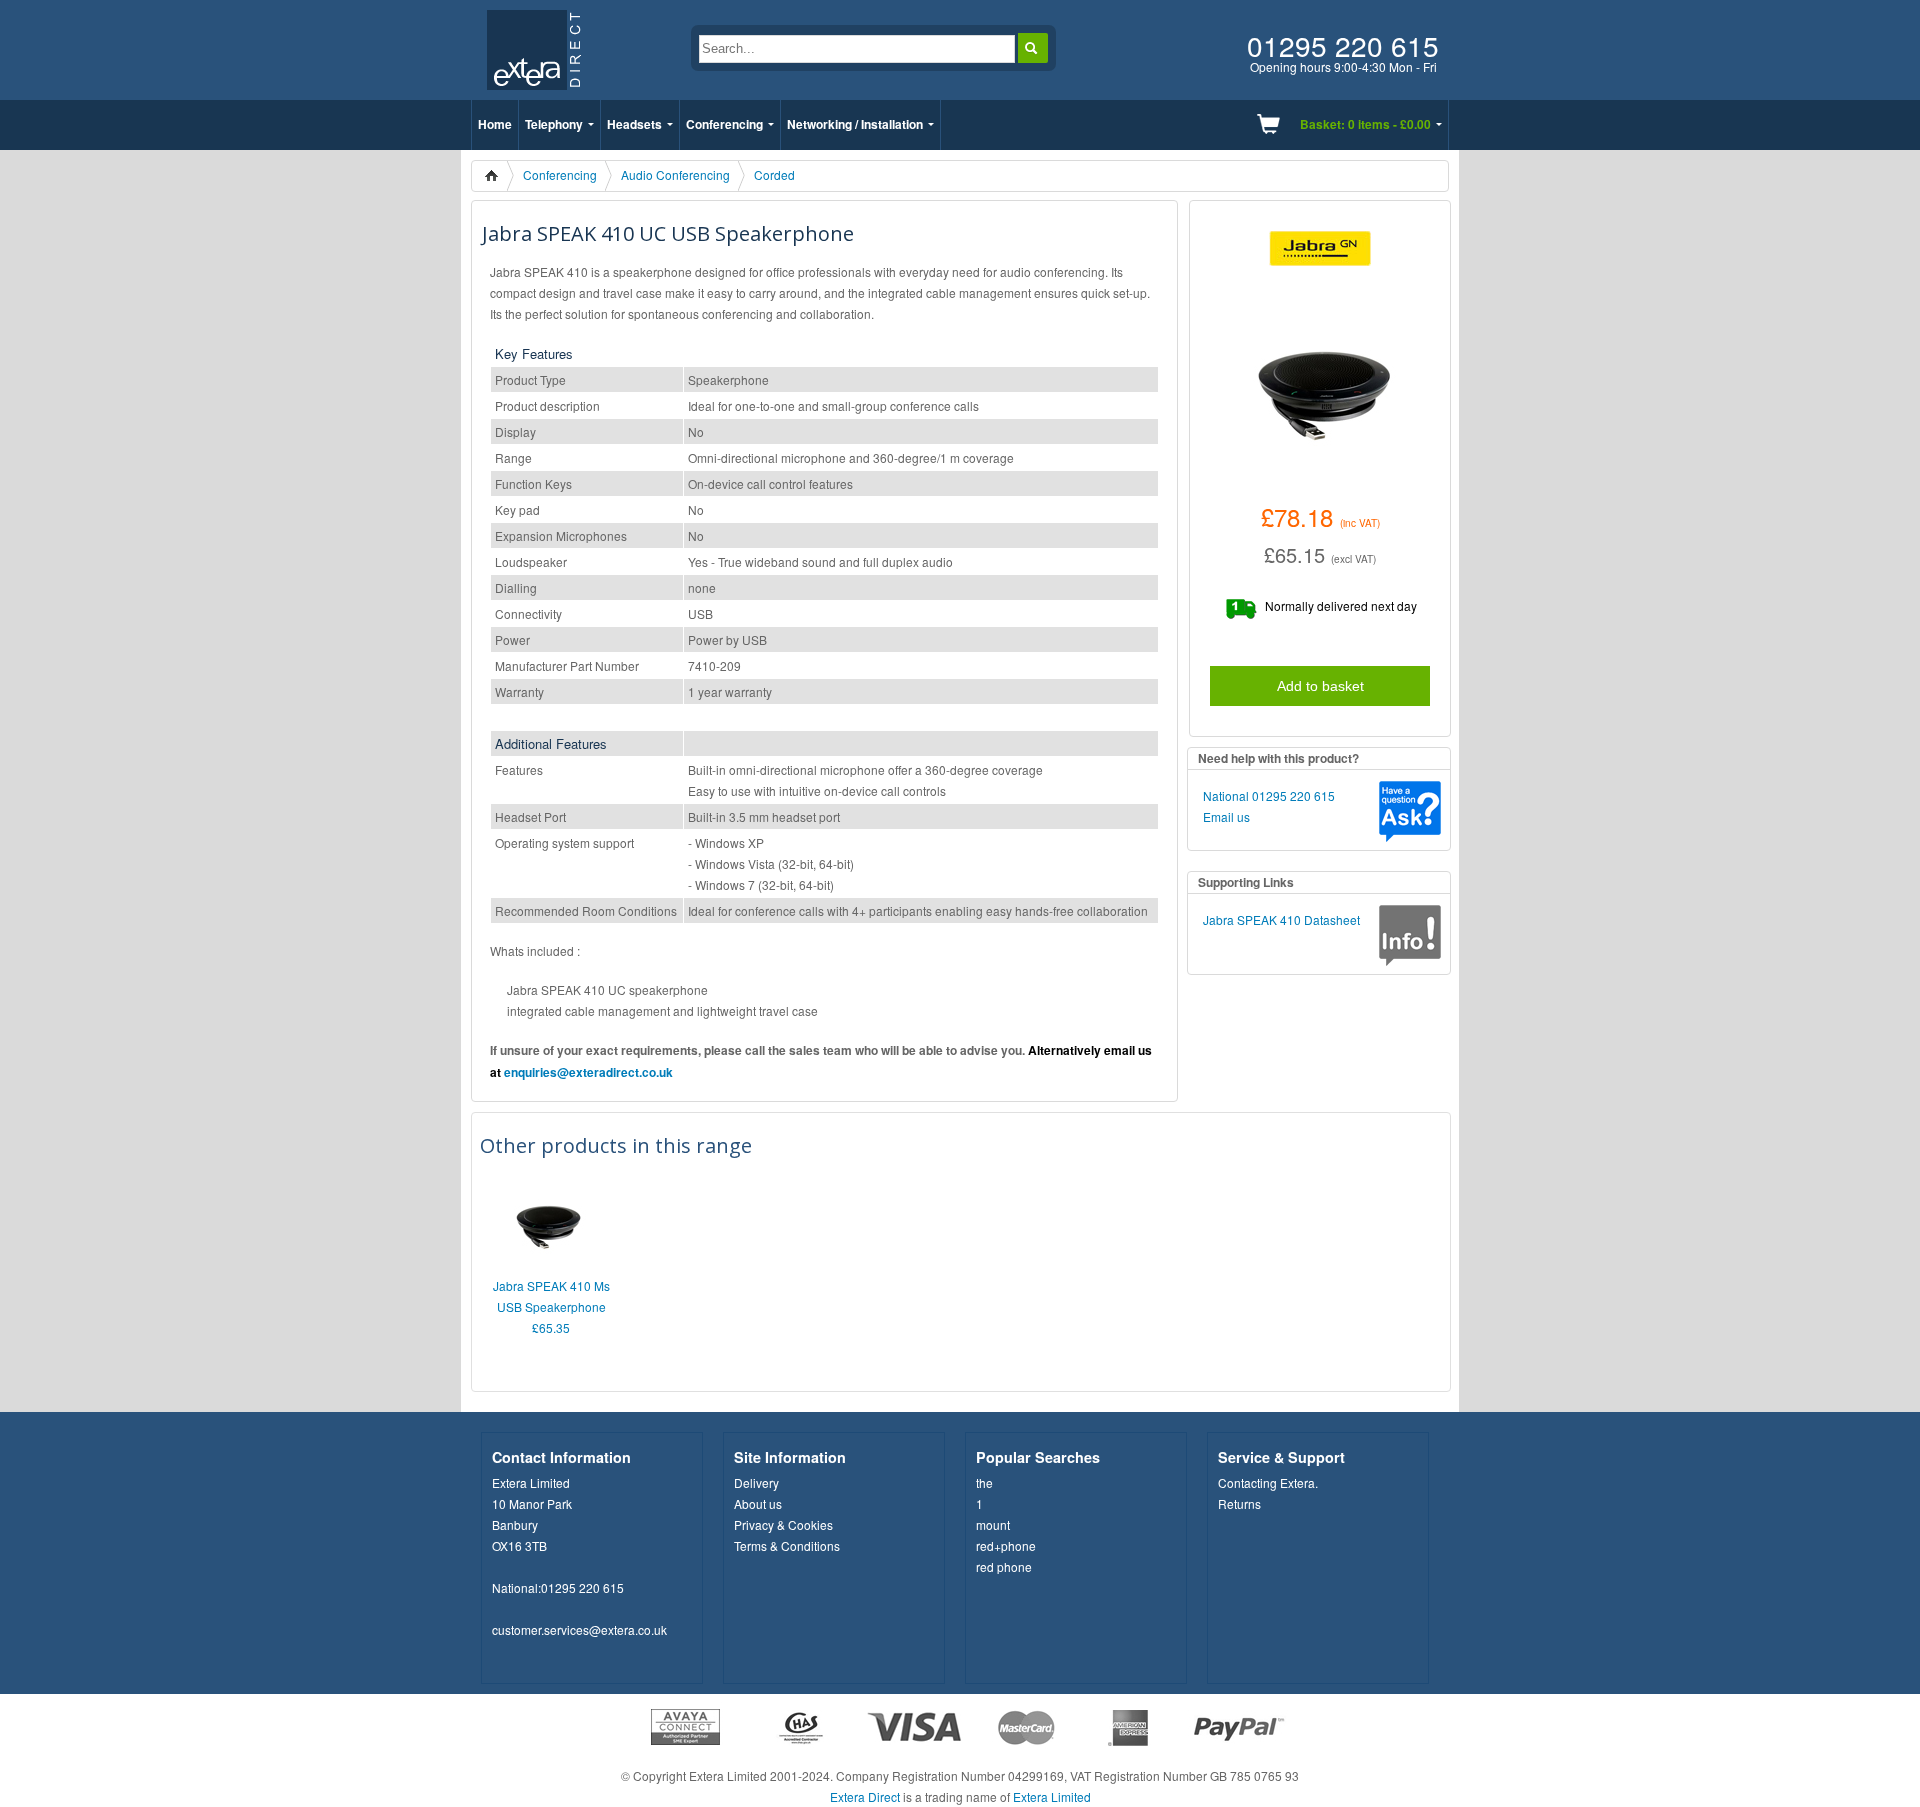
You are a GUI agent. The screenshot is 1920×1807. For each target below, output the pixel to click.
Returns (1239, 1503)
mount (993, 1524)
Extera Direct (865, 1796)
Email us (1226, 816)
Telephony (554, 124)
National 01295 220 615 (1269, 795)
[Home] (497, 176)
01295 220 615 (582, 1587)
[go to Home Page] (533, 94)
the (984, 1482)
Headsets (634, 124)
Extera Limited (1052, 1796)
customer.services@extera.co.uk (579, 1629)
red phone (1004, 1566)
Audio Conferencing (675, 174)
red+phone (1006, 1545)
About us (758, 1503)
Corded (774, 174)
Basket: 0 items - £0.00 (1365, 124)
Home (495, 124)
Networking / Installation (855, 124)
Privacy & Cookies (783, 1524)
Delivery (756, 1482)
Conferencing (724, 124)
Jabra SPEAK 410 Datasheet (1281, 919)
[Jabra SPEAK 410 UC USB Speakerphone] (1320, 386)
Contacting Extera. (1268, 1482)
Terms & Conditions (787, 1545)
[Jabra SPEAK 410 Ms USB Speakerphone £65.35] (546, 1265)
